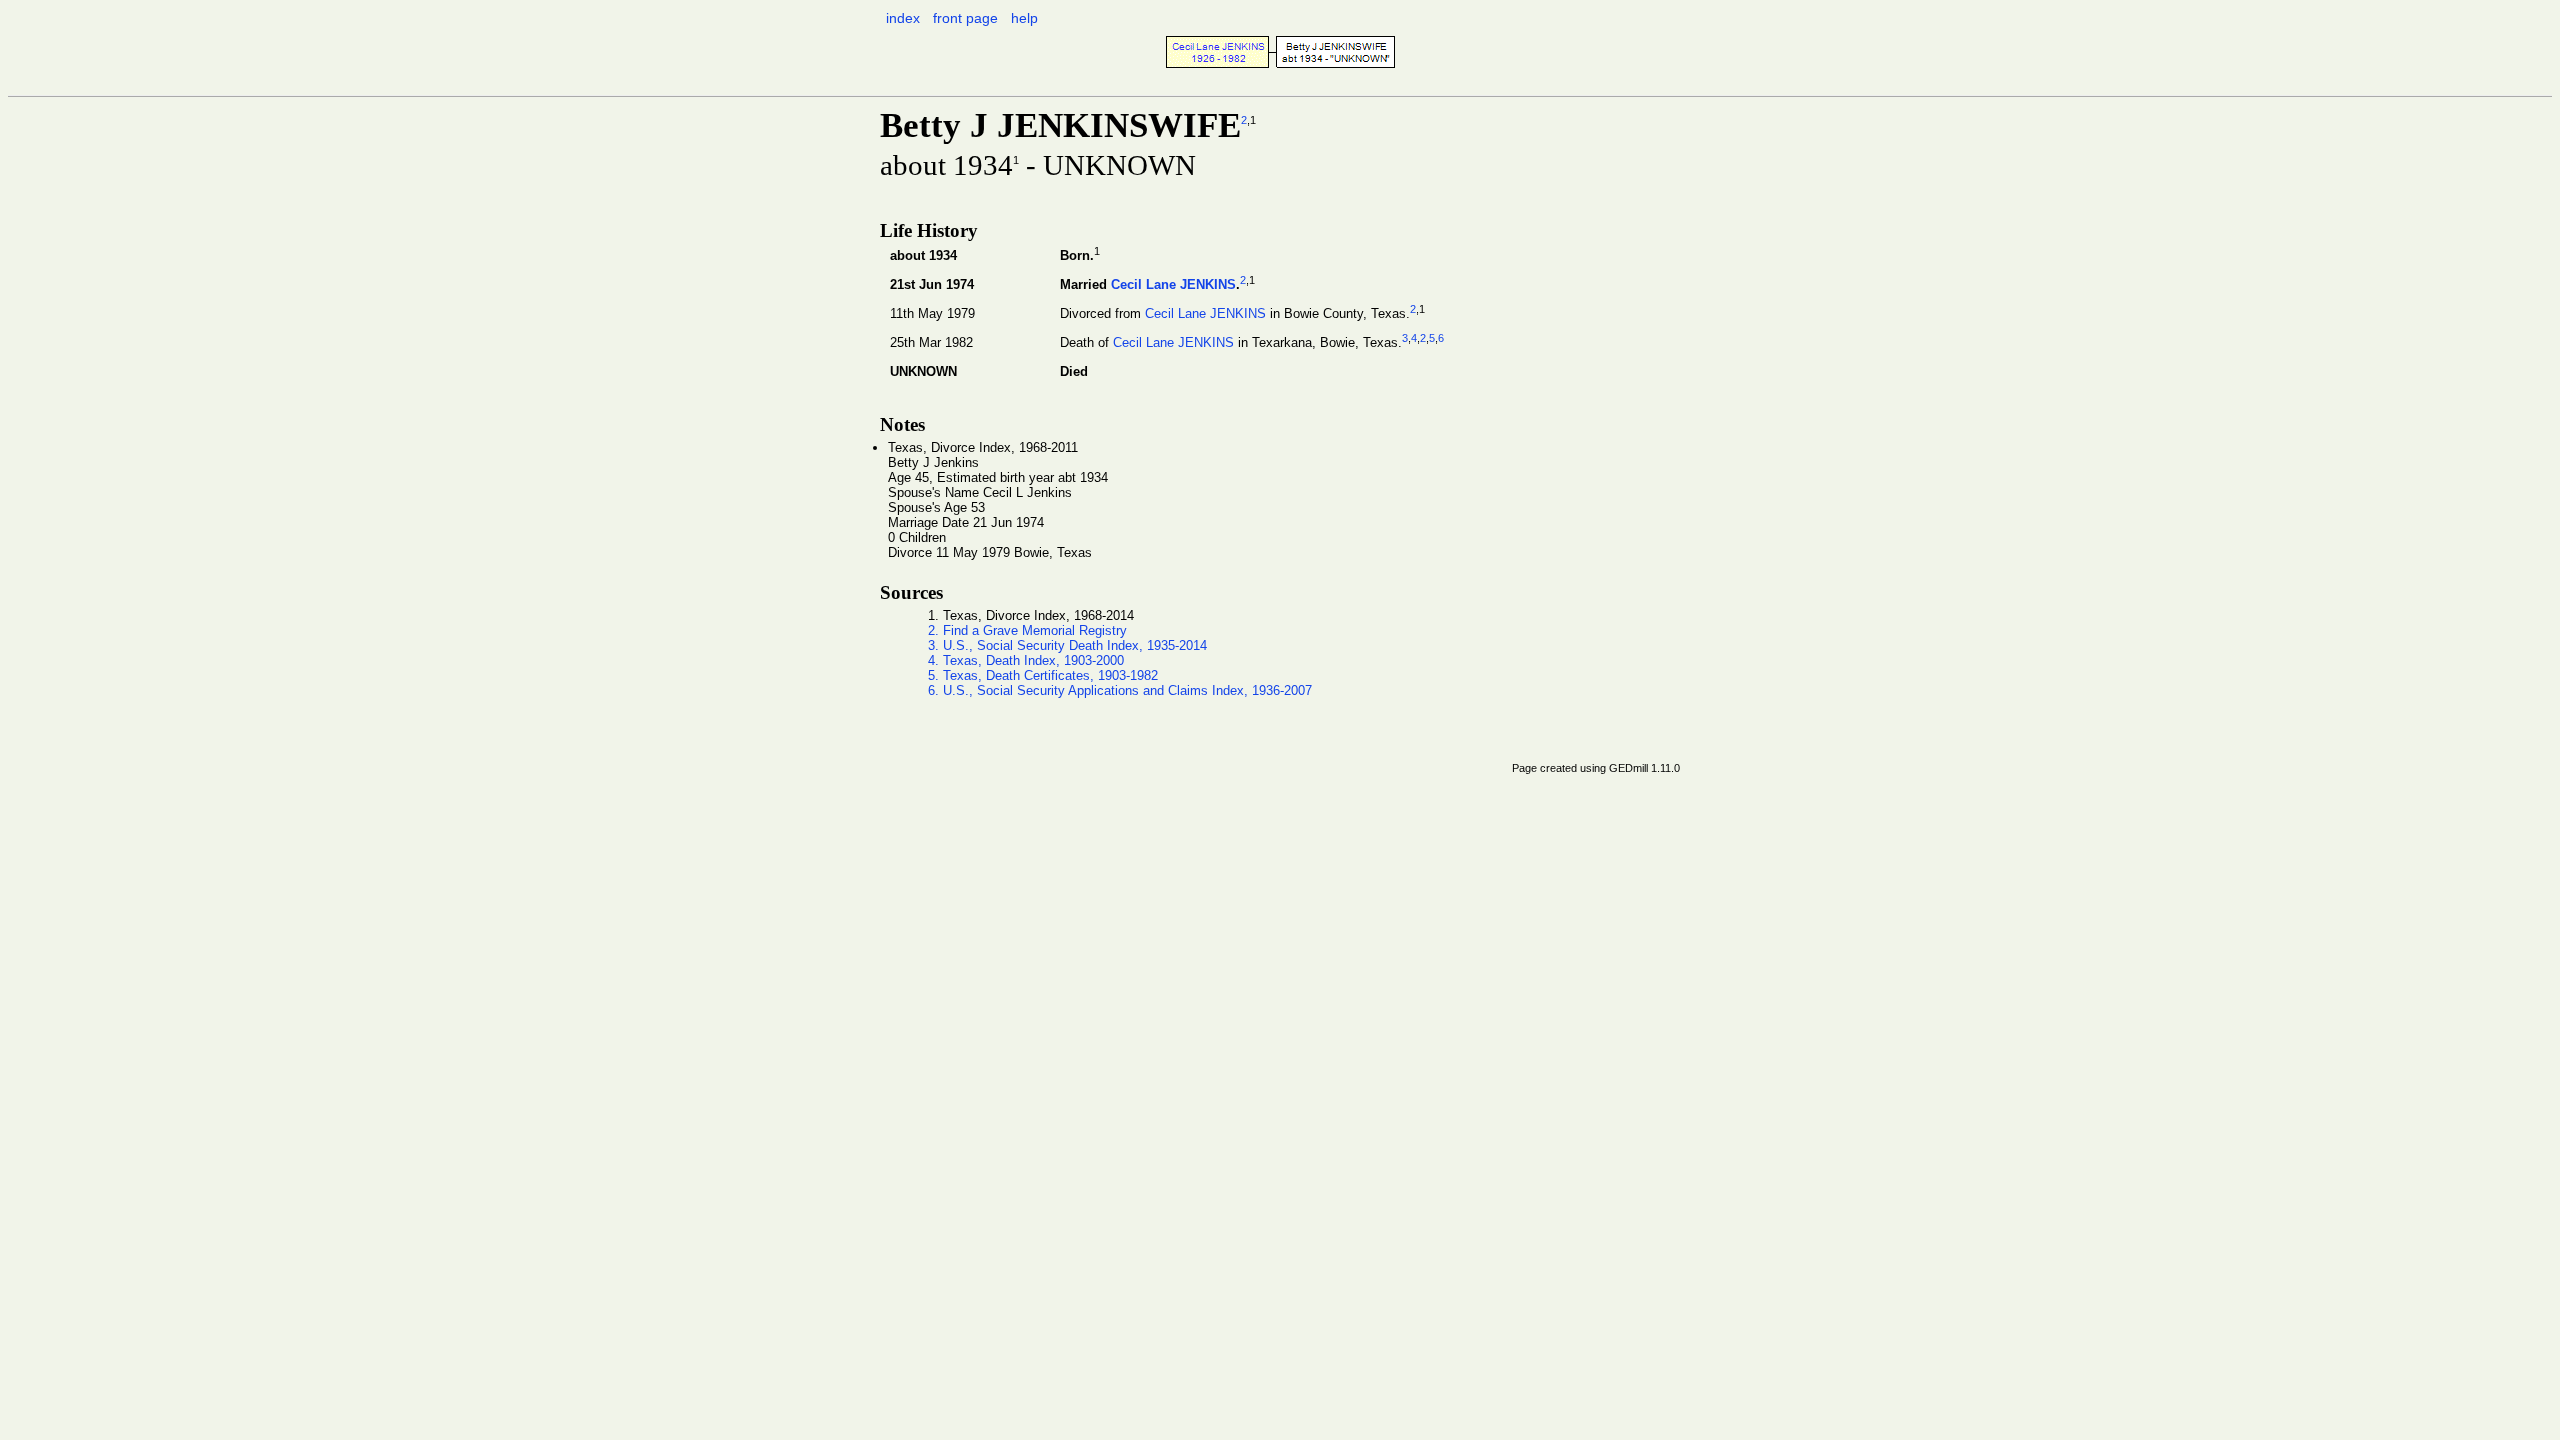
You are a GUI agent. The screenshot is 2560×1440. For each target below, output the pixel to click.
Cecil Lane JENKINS (1173, 284)
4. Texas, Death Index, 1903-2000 (1026, 660)
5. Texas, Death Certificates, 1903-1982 (1043, 675)
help (1024, 18)
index (903, 18)
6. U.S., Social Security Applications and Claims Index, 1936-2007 (1120, 690)
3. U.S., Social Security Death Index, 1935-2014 (1067, 645)
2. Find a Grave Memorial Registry (1027, 630)
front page (965, 18)
